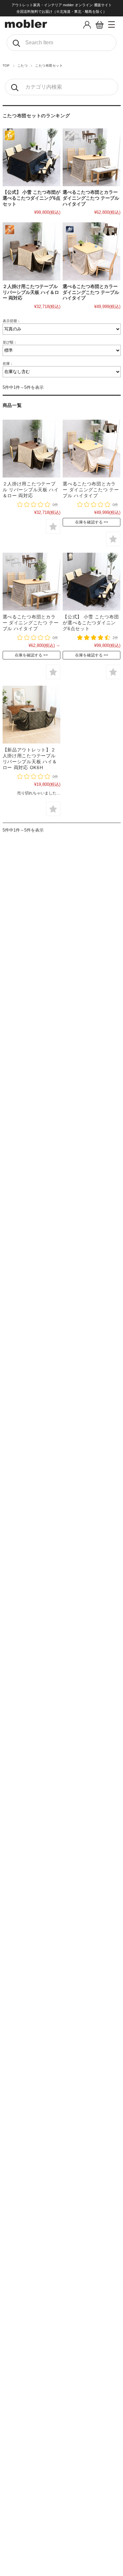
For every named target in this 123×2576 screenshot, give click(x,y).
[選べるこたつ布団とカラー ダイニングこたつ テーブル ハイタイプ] (92, 157)
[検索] (16, 43)
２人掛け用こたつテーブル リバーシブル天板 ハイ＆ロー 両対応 (31, 292)
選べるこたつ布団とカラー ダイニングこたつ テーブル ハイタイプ (91, 198)
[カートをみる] (100, 27)
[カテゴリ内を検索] (14, 87)
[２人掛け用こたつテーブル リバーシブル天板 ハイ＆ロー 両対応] (31, 251)
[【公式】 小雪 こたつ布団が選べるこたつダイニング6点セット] (31, 157)
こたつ (22, 66)
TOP (6, 66)
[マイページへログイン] (87, 27)
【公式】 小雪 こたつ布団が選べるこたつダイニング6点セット (31, 198)
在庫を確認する (89, 522)
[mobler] (26, 26)
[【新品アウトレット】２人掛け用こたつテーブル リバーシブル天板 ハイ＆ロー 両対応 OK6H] (31, 715)
